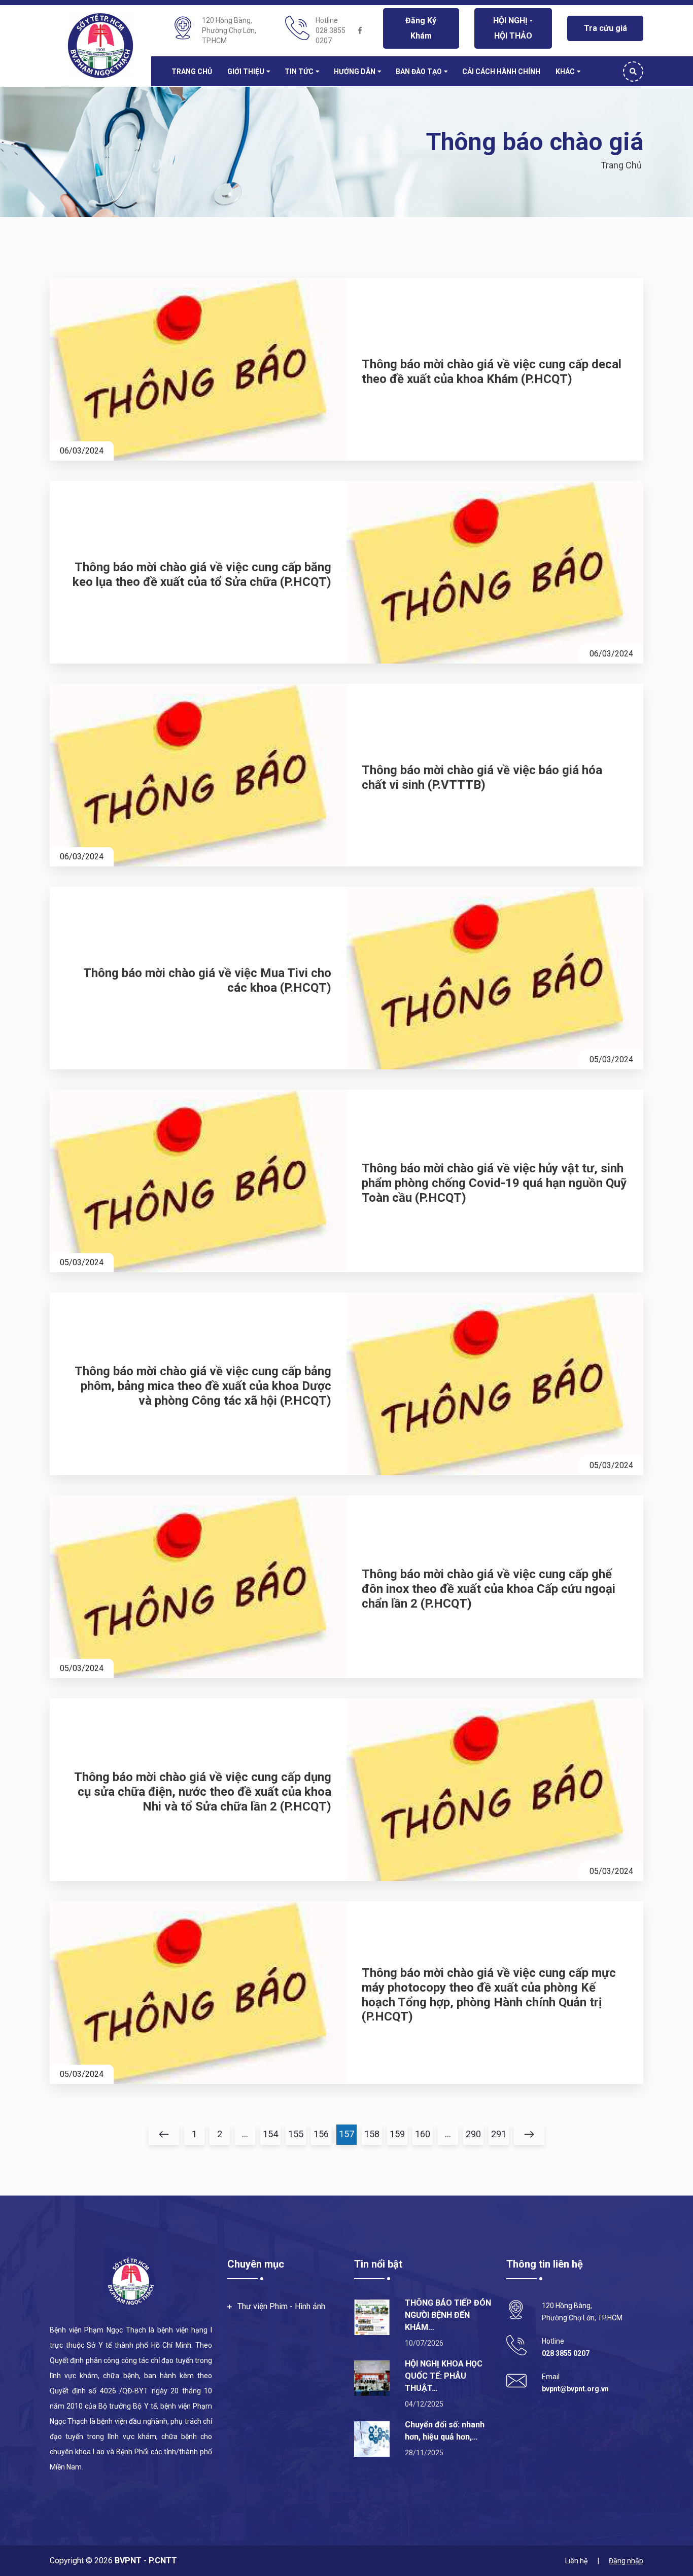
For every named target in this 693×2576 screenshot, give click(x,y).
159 (397, 2134)
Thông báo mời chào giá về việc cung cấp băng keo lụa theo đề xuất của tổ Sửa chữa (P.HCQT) (202, 575)
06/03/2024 (82, 451)
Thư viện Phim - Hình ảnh (281, 2306)
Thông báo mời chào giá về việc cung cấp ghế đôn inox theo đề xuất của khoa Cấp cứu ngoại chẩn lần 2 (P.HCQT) (489, 1589)
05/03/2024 (611, 1059)
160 (423, 2134)
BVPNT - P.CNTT (145, 2561)
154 (270, 2134)
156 (321, 2134)
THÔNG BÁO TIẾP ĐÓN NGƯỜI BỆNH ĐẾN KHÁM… (448, 2315)
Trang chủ (192, 72)
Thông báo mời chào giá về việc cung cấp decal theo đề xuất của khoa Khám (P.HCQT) (492, 372)
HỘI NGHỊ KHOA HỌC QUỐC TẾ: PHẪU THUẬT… (444, 2376)
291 (499, 2134)
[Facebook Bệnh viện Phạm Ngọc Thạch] (360, 30)
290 (473, 2134)
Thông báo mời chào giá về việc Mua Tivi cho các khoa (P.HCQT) (207, 980)
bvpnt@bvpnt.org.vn (575, 2389)
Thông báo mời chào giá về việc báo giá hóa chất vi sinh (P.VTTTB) (482, 777)
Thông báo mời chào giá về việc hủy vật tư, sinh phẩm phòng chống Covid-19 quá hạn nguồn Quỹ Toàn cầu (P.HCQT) (494, 1183)
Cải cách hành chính (501, 72)
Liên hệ (576, 2561)
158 (372, 2134)
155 (296, 2134)
